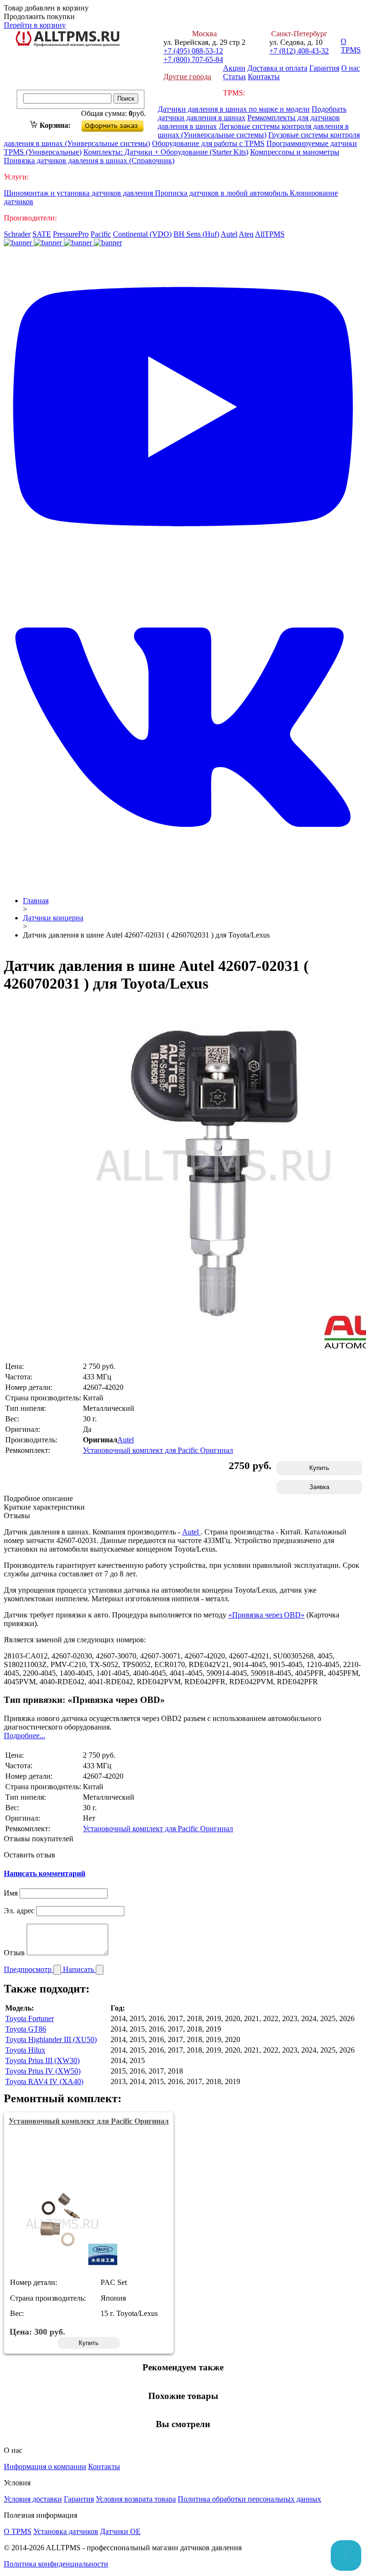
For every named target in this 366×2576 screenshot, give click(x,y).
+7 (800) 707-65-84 (193, 59)
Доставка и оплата (277, 68)
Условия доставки (33, 2499)
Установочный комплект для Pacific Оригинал (158, 1450)
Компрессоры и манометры (295, 152)
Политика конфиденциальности (56, 2564)
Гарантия (324, 68)
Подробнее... (25, 1736)
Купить (319, 1468)
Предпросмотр (29, 1969)
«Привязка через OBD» (266, 1615)
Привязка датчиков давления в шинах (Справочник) (89, 161)
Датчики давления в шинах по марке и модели (234, 109)
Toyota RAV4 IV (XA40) (44, 2081)
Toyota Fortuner (30, 2018)
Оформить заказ (120, 124)
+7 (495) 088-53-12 (193, 51)
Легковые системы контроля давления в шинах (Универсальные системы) (253, 130)
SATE (42, 234)
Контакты (264, 77)
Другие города (187, 77)
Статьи (234, 77)
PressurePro (71, 234)
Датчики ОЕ (120, 2531)
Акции (234, 68)
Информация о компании (45, 2466)
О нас (351, 68)
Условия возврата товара (136, 2499)
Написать (79, 1969)
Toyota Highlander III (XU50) (51, 2039)
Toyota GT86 (26, 2029)
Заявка (319, 1487)
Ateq (246, 234)
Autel (229, 234)
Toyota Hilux (25, 2050)
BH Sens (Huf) (196, 234)
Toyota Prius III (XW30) (42, 2060)
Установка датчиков (66, 2531)
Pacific (101, 234)
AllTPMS (270, 234)
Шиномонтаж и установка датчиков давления (79, 193)
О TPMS (351, 46)
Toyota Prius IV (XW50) (43, 2071)
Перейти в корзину (35, 25)
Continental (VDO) (142, 234)
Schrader (17, 234)
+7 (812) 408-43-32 (299, 51)
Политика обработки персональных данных (249, 2499)
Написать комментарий (45, 1873)
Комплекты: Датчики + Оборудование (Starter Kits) (166, 152)
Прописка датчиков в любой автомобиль (222, 193)
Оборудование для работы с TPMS (208, 143)
